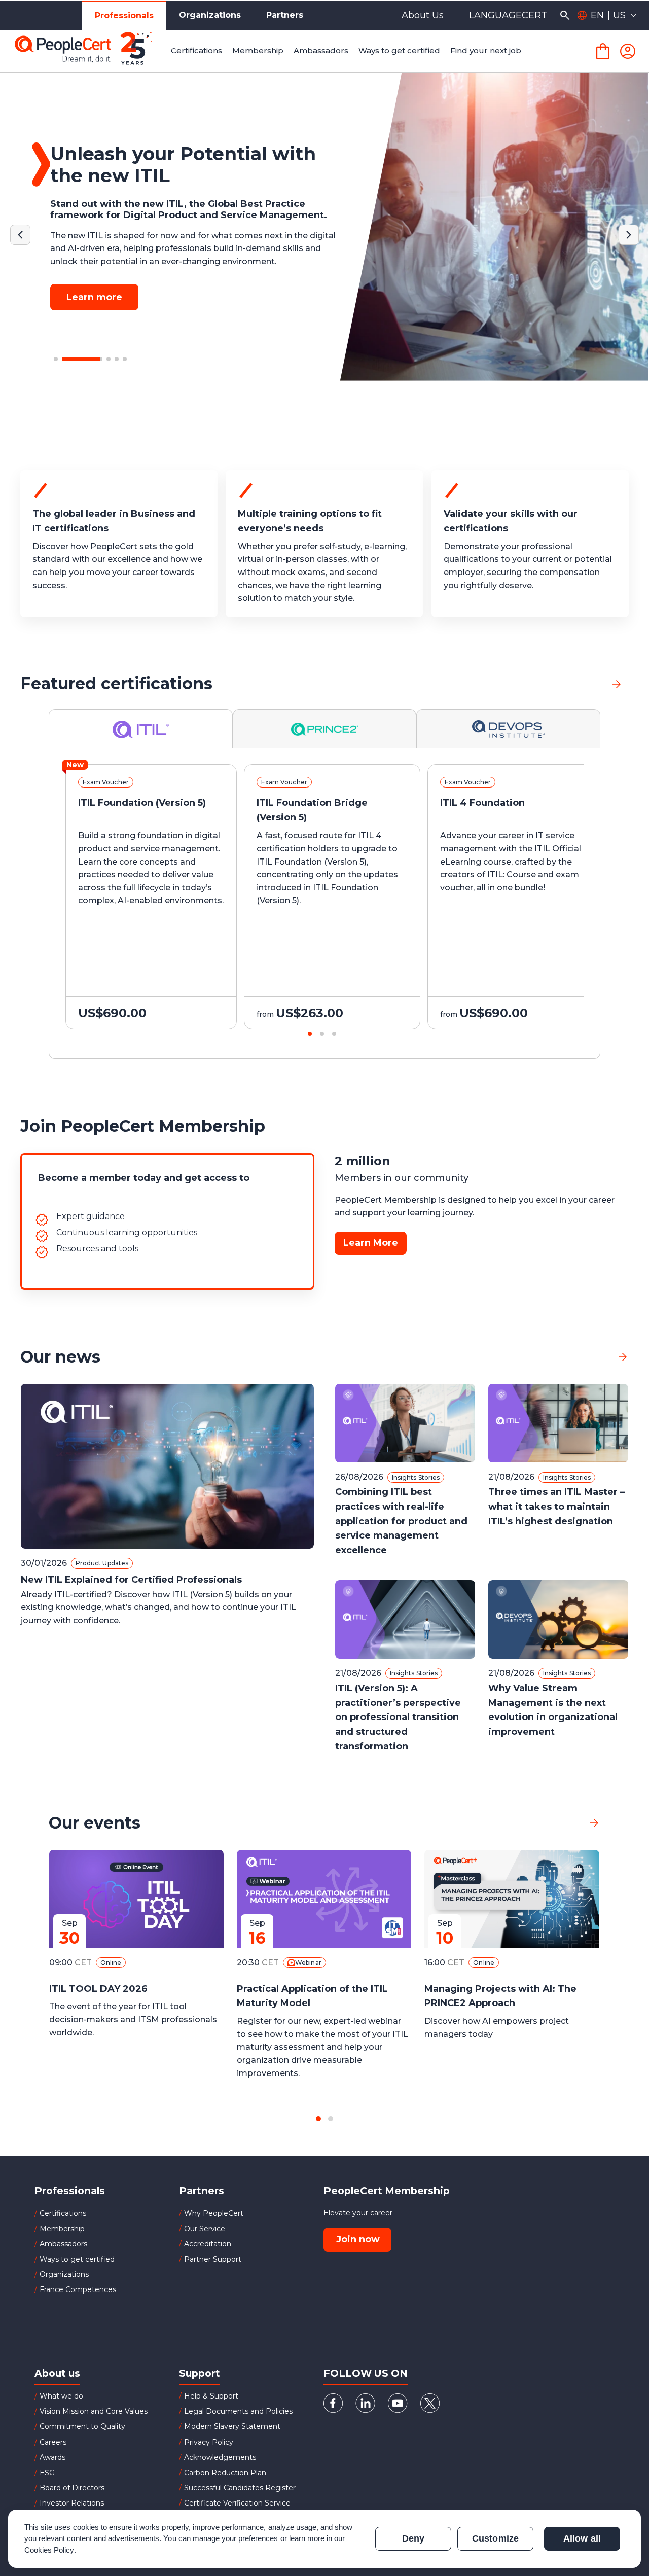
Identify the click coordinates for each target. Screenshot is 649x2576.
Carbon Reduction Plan (225, 2473)
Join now (358, 2239)
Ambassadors (63, 2244)
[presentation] (20, 906)
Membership (62, 2229)
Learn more (94, 292)
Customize (495, 2538)
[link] (617, 684)
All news (590, 1357)
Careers (53, 2442)
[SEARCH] (565, 15)
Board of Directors (72, 2488)
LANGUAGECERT (508, 15)
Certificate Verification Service (237, 2503)
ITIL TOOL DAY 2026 (98, 1989)
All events (558, 1823)
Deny (413, 2538)
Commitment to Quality (82, 2426)
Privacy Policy (209, 2442)
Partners (285, 15)
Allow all (582, 2538)
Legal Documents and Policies (238, 2411)
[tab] (141, 729)
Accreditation (208, 2244)
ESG (47, 2473)
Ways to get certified (77, 2259)
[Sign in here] (628, 51)
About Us (423, 15)
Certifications (63, 2213)
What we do (61, 2396)
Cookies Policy (49, 2550)
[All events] (594, 1823)
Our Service (205, 2229)
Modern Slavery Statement (232, 2426)
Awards (52, 2457)
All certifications (569, 683)
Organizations (210, 15)
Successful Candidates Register (240, 2488)
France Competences (78, 2289)
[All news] (623, 1357)
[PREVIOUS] (20, 235)
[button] (56, 359)
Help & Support (211, 2396)
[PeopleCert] (91, 51)
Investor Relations (72, 2503)
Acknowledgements (220, 2457)
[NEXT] (629, 235)
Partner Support (213, 2259)
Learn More (371, 1243)
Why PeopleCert (214, 2213)
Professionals (124, 15)
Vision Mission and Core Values (94, 2411)
